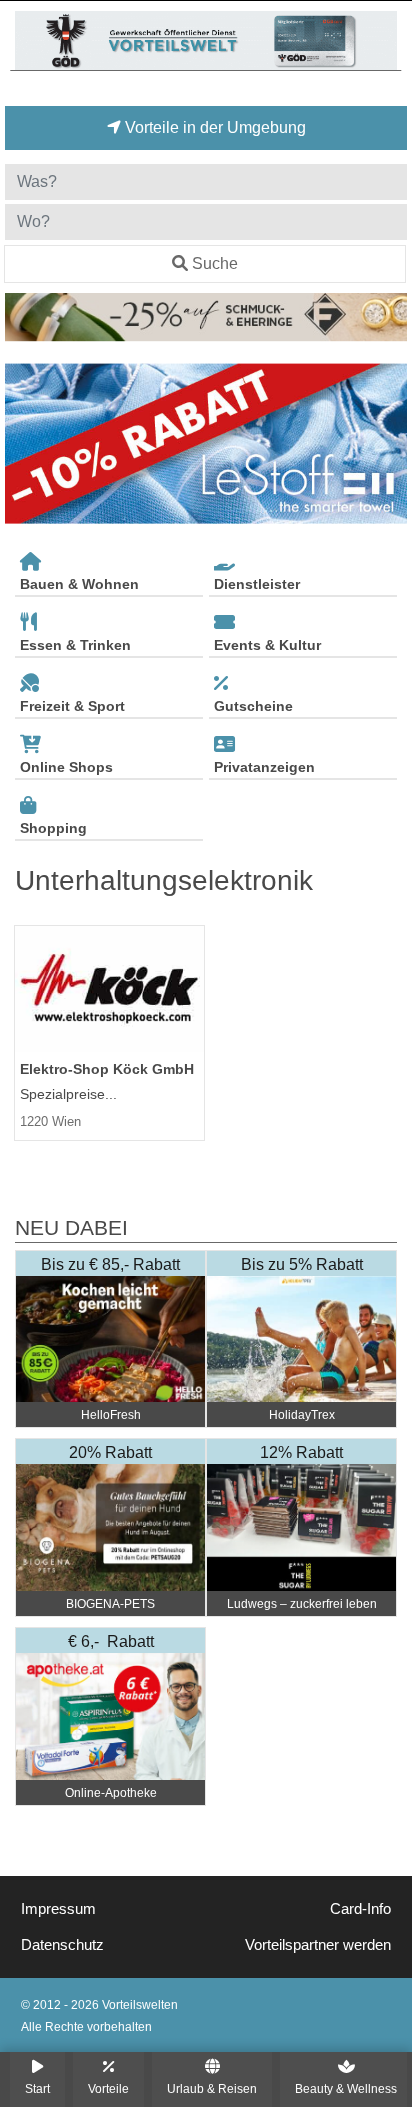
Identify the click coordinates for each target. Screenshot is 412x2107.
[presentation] (24, 444)
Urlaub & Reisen (212, 2088)
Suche (215, 263)
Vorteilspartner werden (318, 1945)
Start (37, 2088)
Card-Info (360, 1909)
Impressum (58, 1909)
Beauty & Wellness (346, 2088)
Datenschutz (62, 1945)
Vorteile (108, 2088)
